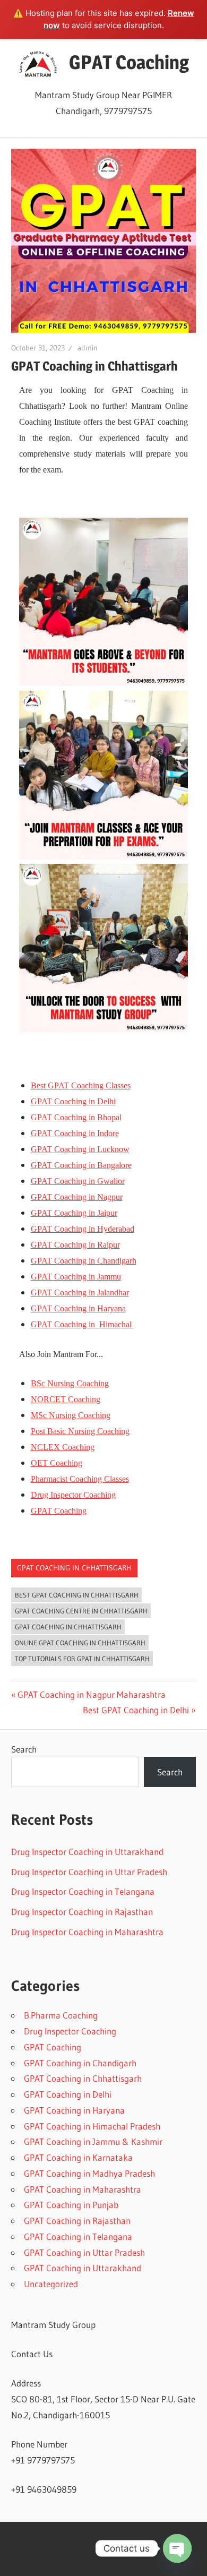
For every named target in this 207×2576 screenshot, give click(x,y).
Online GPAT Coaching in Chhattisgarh (80, 1643)
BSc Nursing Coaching (70, 1383)
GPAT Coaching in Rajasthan (77, 2221)
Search (24, 1749)
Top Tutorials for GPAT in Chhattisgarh (82, 1659)
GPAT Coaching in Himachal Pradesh (92, 2126)
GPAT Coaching (129, 62)
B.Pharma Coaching (61, 2015)
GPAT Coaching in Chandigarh (80, 2063)
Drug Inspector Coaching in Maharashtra (87, 1932)
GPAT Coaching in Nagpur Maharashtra (91, 1694)
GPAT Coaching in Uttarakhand (83, 2268)
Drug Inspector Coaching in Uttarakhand (87, 1852)
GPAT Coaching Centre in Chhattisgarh (81, 1611)
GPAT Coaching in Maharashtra (83, 2189)
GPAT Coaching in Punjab (71, 2205)
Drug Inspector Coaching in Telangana (83, 1891)
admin (88, 348)
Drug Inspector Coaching (70, 2031)
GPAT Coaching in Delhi (68, 2094)
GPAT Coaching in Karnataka (78, 2157)
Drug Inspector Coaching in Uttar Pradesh (89, 1872)
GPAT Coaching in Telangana (78, 2236)
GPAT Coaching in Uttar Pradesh (84, 2252)
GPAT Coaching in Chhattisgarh (74, 1568)
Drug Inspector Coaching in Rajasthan (82, 1912)
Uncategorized (51, 2284)
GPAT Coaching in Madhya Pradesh (89, 2173)
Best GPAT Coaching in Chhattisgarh (77, 1595)
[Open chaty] (177, 2548)
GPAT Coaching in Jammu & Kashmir (93, 2141)
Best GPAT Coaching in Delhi (136, 1710)
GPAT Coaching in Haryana (74, 2110)
